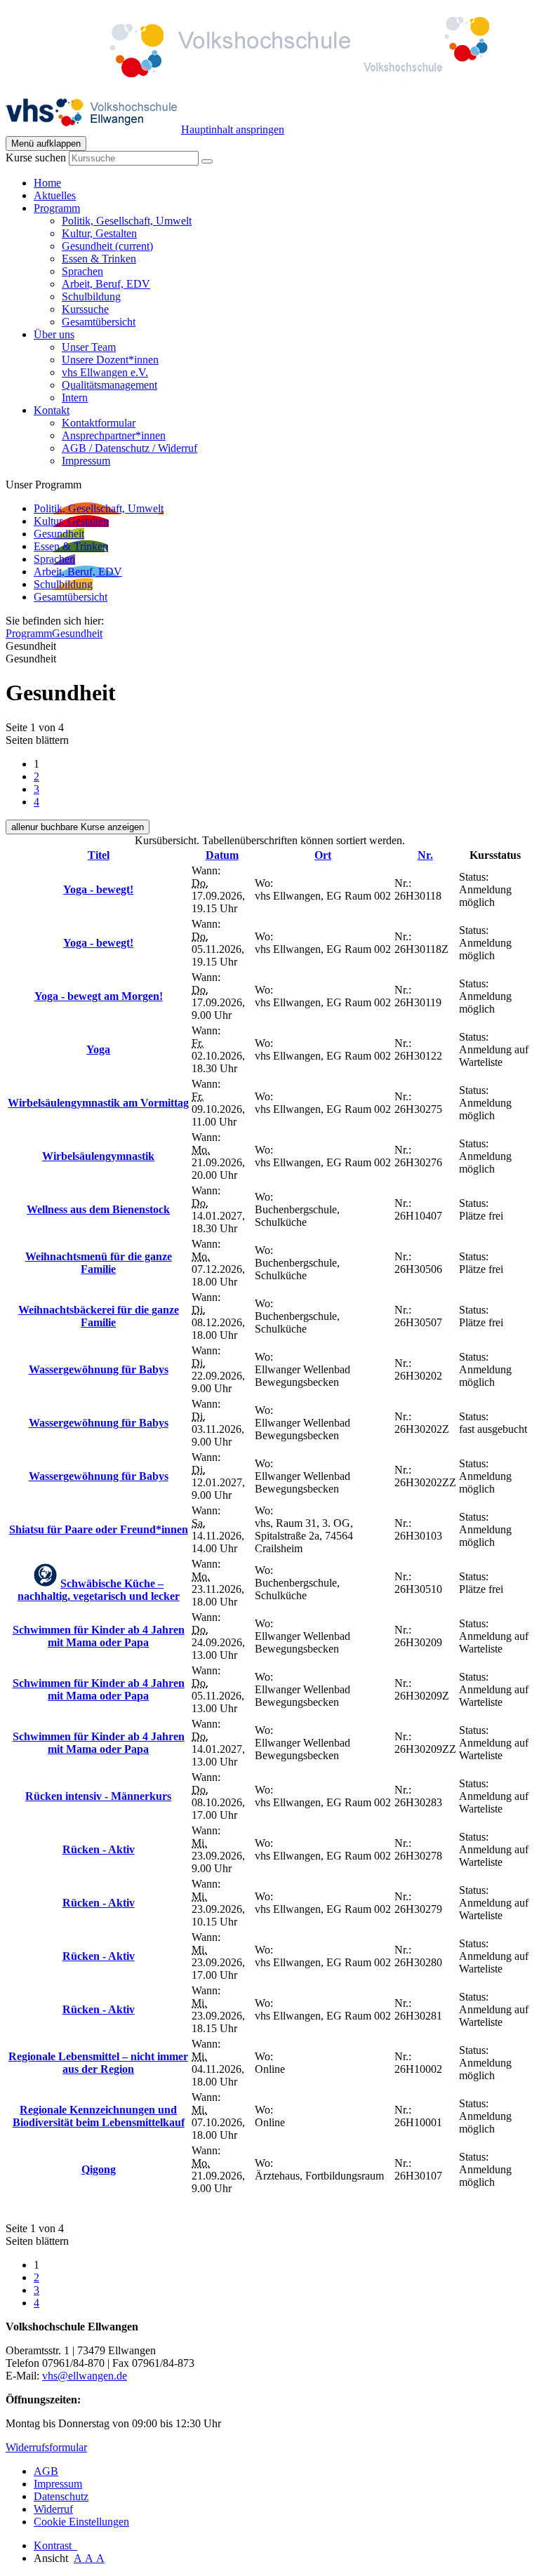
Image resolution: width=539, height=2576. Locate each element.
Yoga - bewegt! (98, 889)
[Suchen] (207, 161)
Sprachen (82, 271)
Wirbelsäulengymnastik (98, 1156)
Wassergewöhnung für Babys (99, 1369)
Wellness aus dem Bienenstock (98, 1209)
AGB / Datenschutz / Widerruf (129, 448)
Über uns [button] (54, 334)
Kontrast (55, 2545)
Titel (99, 855)
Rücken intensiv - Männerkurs (98, 1796)
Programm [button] (57, 208)
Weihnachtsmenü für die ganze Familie (99, 1263)
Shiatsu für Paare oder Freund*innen (99, 1529)
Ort (323, 855)
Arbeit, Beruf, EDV (106, 284)
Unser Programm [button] (44, 485)
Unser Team (89, 347)
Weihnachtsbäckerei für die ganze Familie (99, 1316)
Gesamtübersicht (99, 322)
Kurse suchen (36, 158)
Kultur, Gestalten (99, 233)
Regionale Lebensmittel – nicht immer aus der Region (98, 2063)
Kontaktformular (99, 423)
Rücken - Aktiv (99, 1849)
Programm (29, 633)
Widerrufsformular (46, 2447)
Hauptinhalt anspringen (233, 129)
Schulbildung (91, 296)
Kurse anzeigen (78, 827)
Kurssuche (85, 309)
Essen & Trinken (99, 259)
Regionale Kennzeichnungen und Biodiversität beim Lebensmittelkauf (99, 2116)
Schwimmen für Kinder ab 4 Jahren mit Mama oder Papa (99, 1636)
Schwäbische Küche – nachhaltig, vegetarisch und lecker (99, 1590)
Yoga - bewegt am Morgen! (99, 996)
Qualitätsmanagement (109, 385)
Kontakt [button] (52, 410)
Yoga (98, 1049)
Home (47, 183)
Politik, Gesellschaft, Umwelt (127, 221)
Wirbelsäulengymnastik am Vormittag (98, 1103)
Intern (75, 398)
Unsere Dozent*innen (110, 360)
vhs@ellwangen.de (85, 2376)
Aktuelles (55, 195)
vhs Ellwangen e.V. (105, 372)
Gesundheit (107, 246)
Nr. (425, 855)
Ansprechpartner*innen (114, 435)
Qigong (99, 2169)
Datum (222, 855)
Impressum (86, 461)
